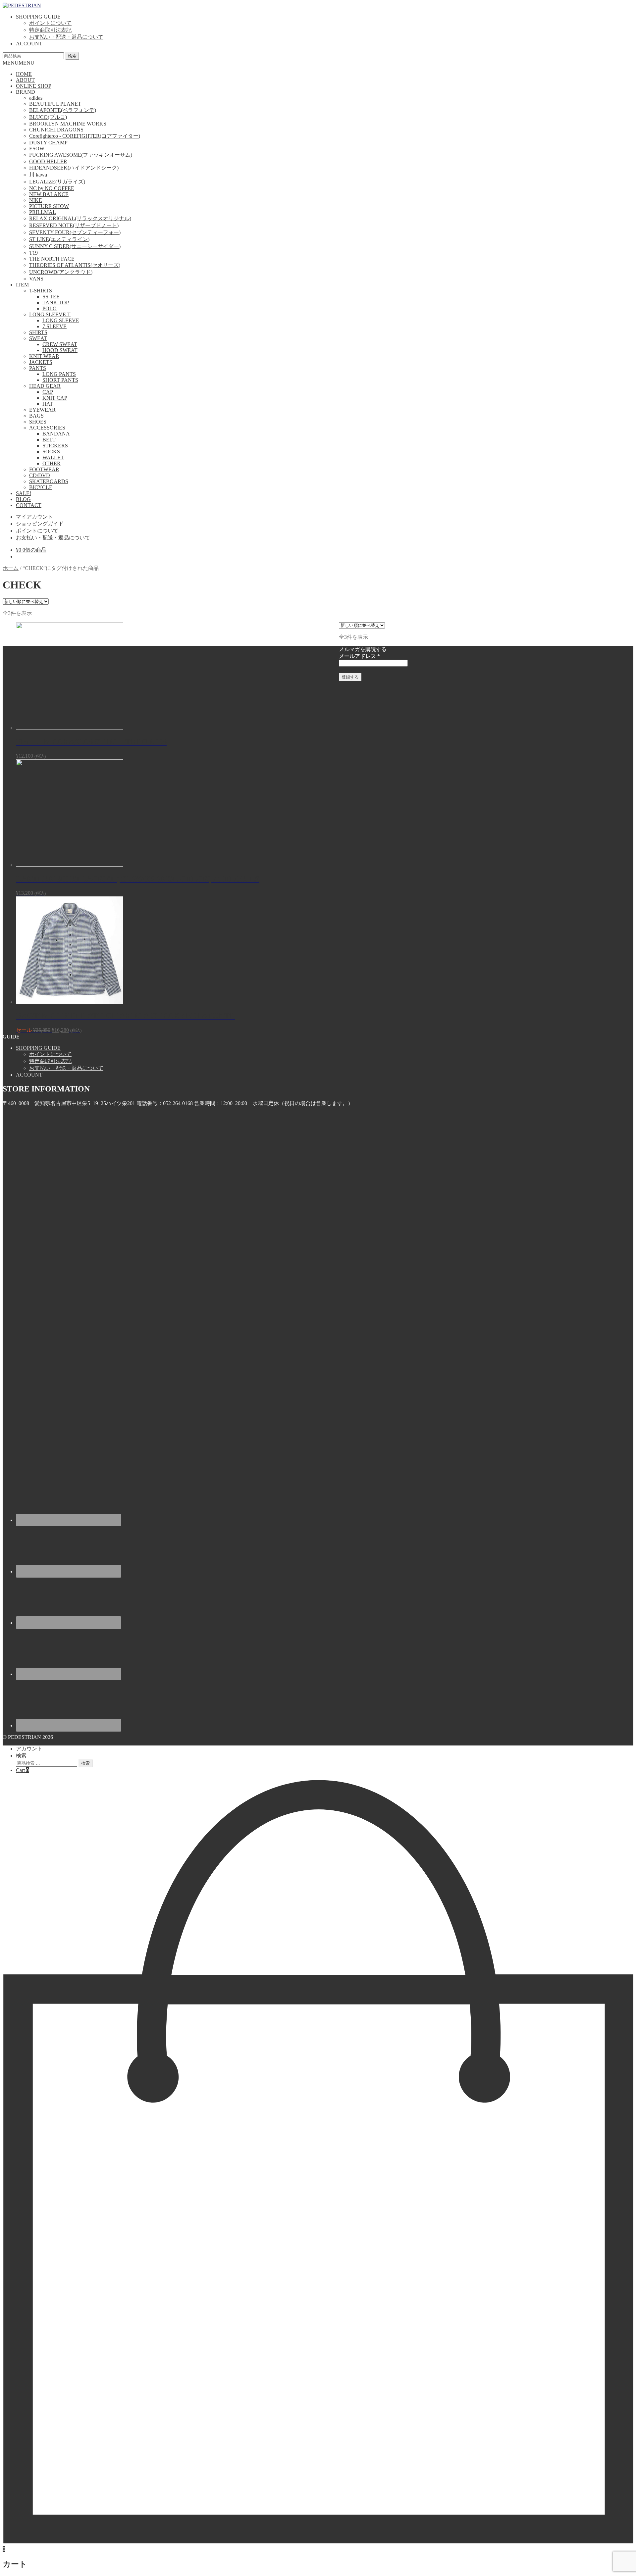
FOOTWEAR (44, 469)
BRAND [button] (26, 92)
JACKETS (41, 362)
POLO (50, 308)
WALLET (53, 457)
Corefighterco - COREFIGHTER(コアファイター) (85, 136)
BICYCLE (41, 487)
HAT (48, 404)
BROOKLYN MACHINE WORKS (68, 124)
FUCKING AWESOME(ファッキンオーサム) (81, 155)
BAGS (36, 416)
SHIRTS (38, 332)
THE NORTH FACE (52, 259)
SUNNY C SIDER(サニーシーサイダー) (75, 246)
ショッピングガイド (40, 524)
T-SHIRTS (41, 291)
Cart (22, 1770)
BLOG (23, 499)
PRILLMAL (43, 212)
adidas (36, 98)
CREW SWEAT (60, 344)
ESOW (37, 149)
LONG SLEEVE (61, 320)
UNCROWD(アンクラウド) (61, 272)
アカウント (29, 1749)
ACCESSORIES (47, 428)
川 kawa (38, 175)
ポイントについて (50, 23)
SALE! (24, 493)
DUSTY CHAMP (48, 143)
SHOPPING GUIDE (38, 17)
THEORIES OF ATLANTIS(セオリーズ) (75, 265)
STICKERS (55, 446)
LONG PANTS (59, 374)
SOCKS (51, 452)
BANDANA (56, 434)
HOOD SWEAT (60, 350)
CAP (48, 392)
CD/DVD (40, 475)
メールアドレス (359, 656)
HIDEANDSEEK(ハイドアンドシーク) (74, 168)
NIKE (36, 200)
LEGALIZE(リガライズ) (57, 182)
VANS (36, 279)
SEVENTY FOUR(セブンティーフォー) (75, 232)
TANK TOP (56, 303)
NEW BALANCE (49, 194)
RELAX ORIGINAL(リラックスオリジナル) (80, 218)
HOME (24, 74)
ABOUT (25, 80)
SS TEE (51, 297)
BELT (49, 440)
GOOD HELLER (48, 161)
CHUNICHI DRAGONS (56, 130)
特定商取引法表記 (50, 30)
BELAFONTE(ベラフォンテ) (63, 110)
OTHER (52, 463)
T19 (33, 253)
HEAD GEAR (45, 386)
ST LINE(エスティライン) (59, 239)
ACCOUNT (29, 44)
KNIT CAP (55, 398)
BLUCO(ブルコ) (48, 117)
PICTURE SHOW (49, 206)
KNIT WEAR (44, 356)
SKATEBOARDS (49, 481)
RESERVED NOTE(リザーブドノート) (74, 225)
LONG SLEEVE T (50, 314)
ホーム (11, 568)
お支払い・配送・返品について (66, 37)
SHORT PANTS (60, 380)
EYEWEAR (42, 410)
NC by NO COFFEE (52, 188)
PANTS (38, 368)
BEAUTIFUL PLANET (55, 104)
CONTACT (29, 505)
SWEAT (38, 338)
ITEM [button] (22, 285)
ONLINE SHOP (34, 86)
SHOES (38, 422)
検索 (72, 56)
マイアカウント (34, 517)
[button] (19, 63)
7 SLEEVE (54, 326)
